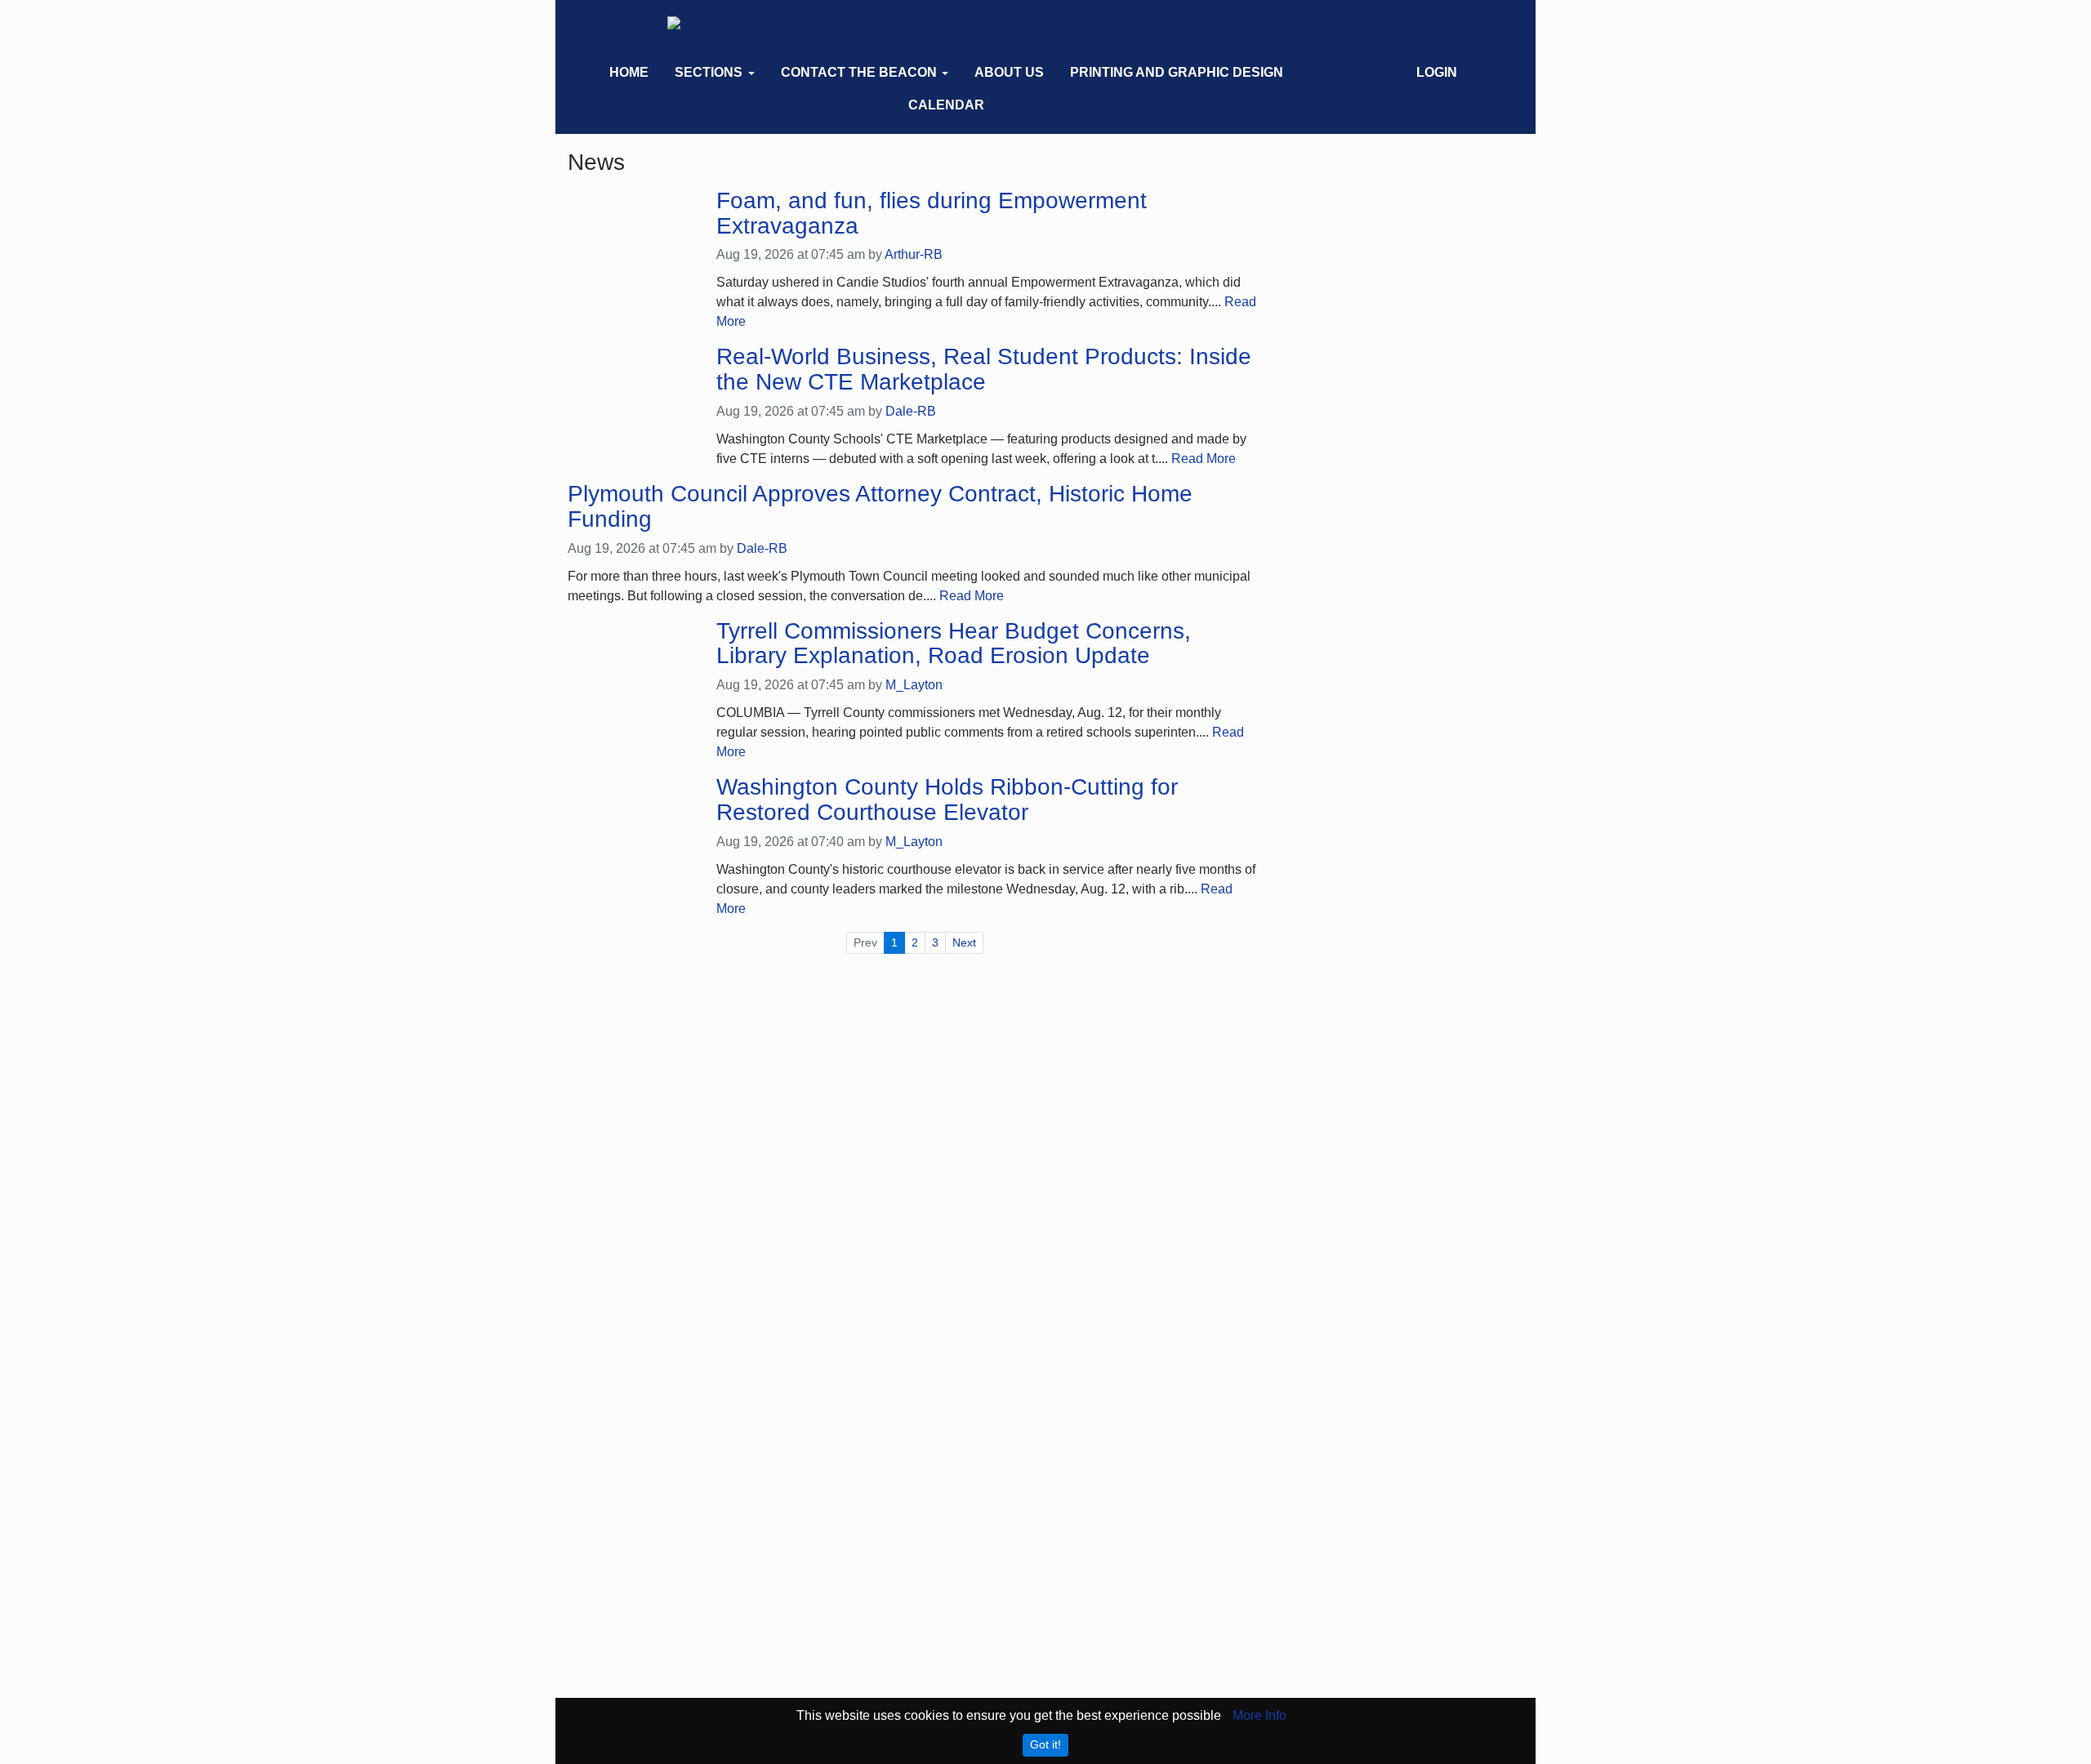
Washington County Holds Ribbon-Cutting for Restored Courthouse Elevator (947, 800)
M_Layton (914, 685)
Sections (709, 72)
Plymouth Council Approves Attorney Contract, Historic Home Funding (880, 507)
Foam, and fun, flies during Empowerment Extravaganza (932, 214)
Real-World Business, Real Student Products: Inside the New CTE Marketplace (984, 370)
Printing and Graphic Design (1177, 72)
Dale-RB (911, 411)
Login (1437, 72)
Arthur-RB (914, 254)
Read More (1204, 459)
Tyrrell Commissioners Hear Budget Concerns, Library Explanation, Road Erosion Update (954, 644)
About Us (1009, 72)
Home (629, 72)
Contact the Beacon (859, 72)
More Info (1260, 1715)
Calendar (946, 105)
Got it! (1045, 1744)
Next (964, 942)
